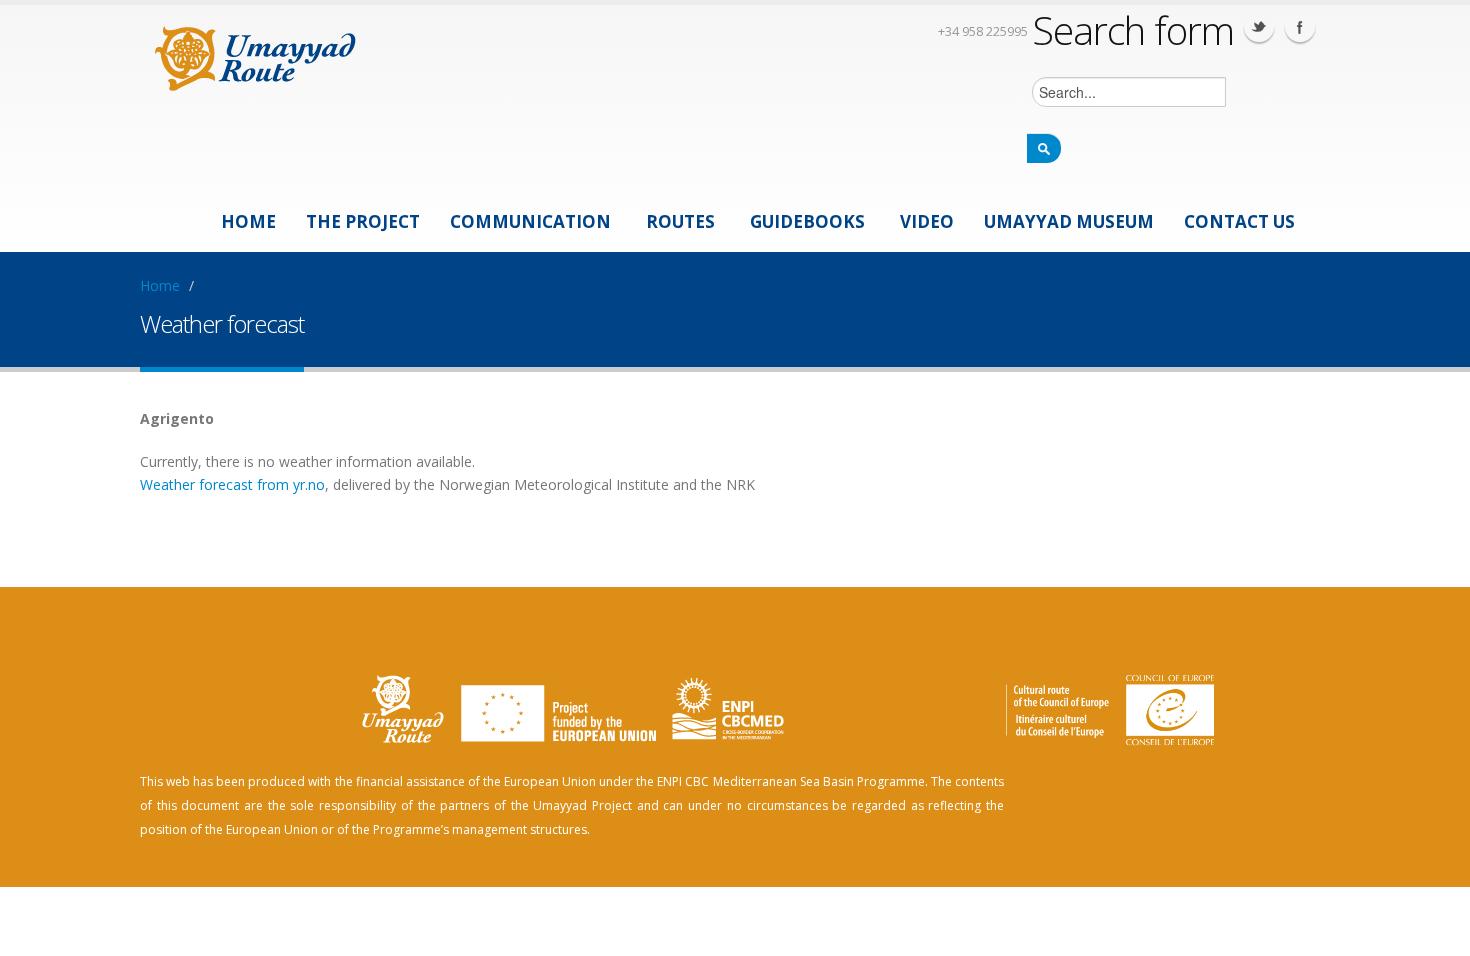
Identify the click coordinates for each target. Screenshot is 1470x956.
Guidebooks (807, 221)
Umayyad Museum (1069, 221)
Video (927, 221)
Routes (680, 221)
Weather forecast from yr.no (232, 484)
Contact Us (1239, 221)
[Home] (255, 55)
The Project (363, 221)
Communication (530, 221)
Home (248, 221)
